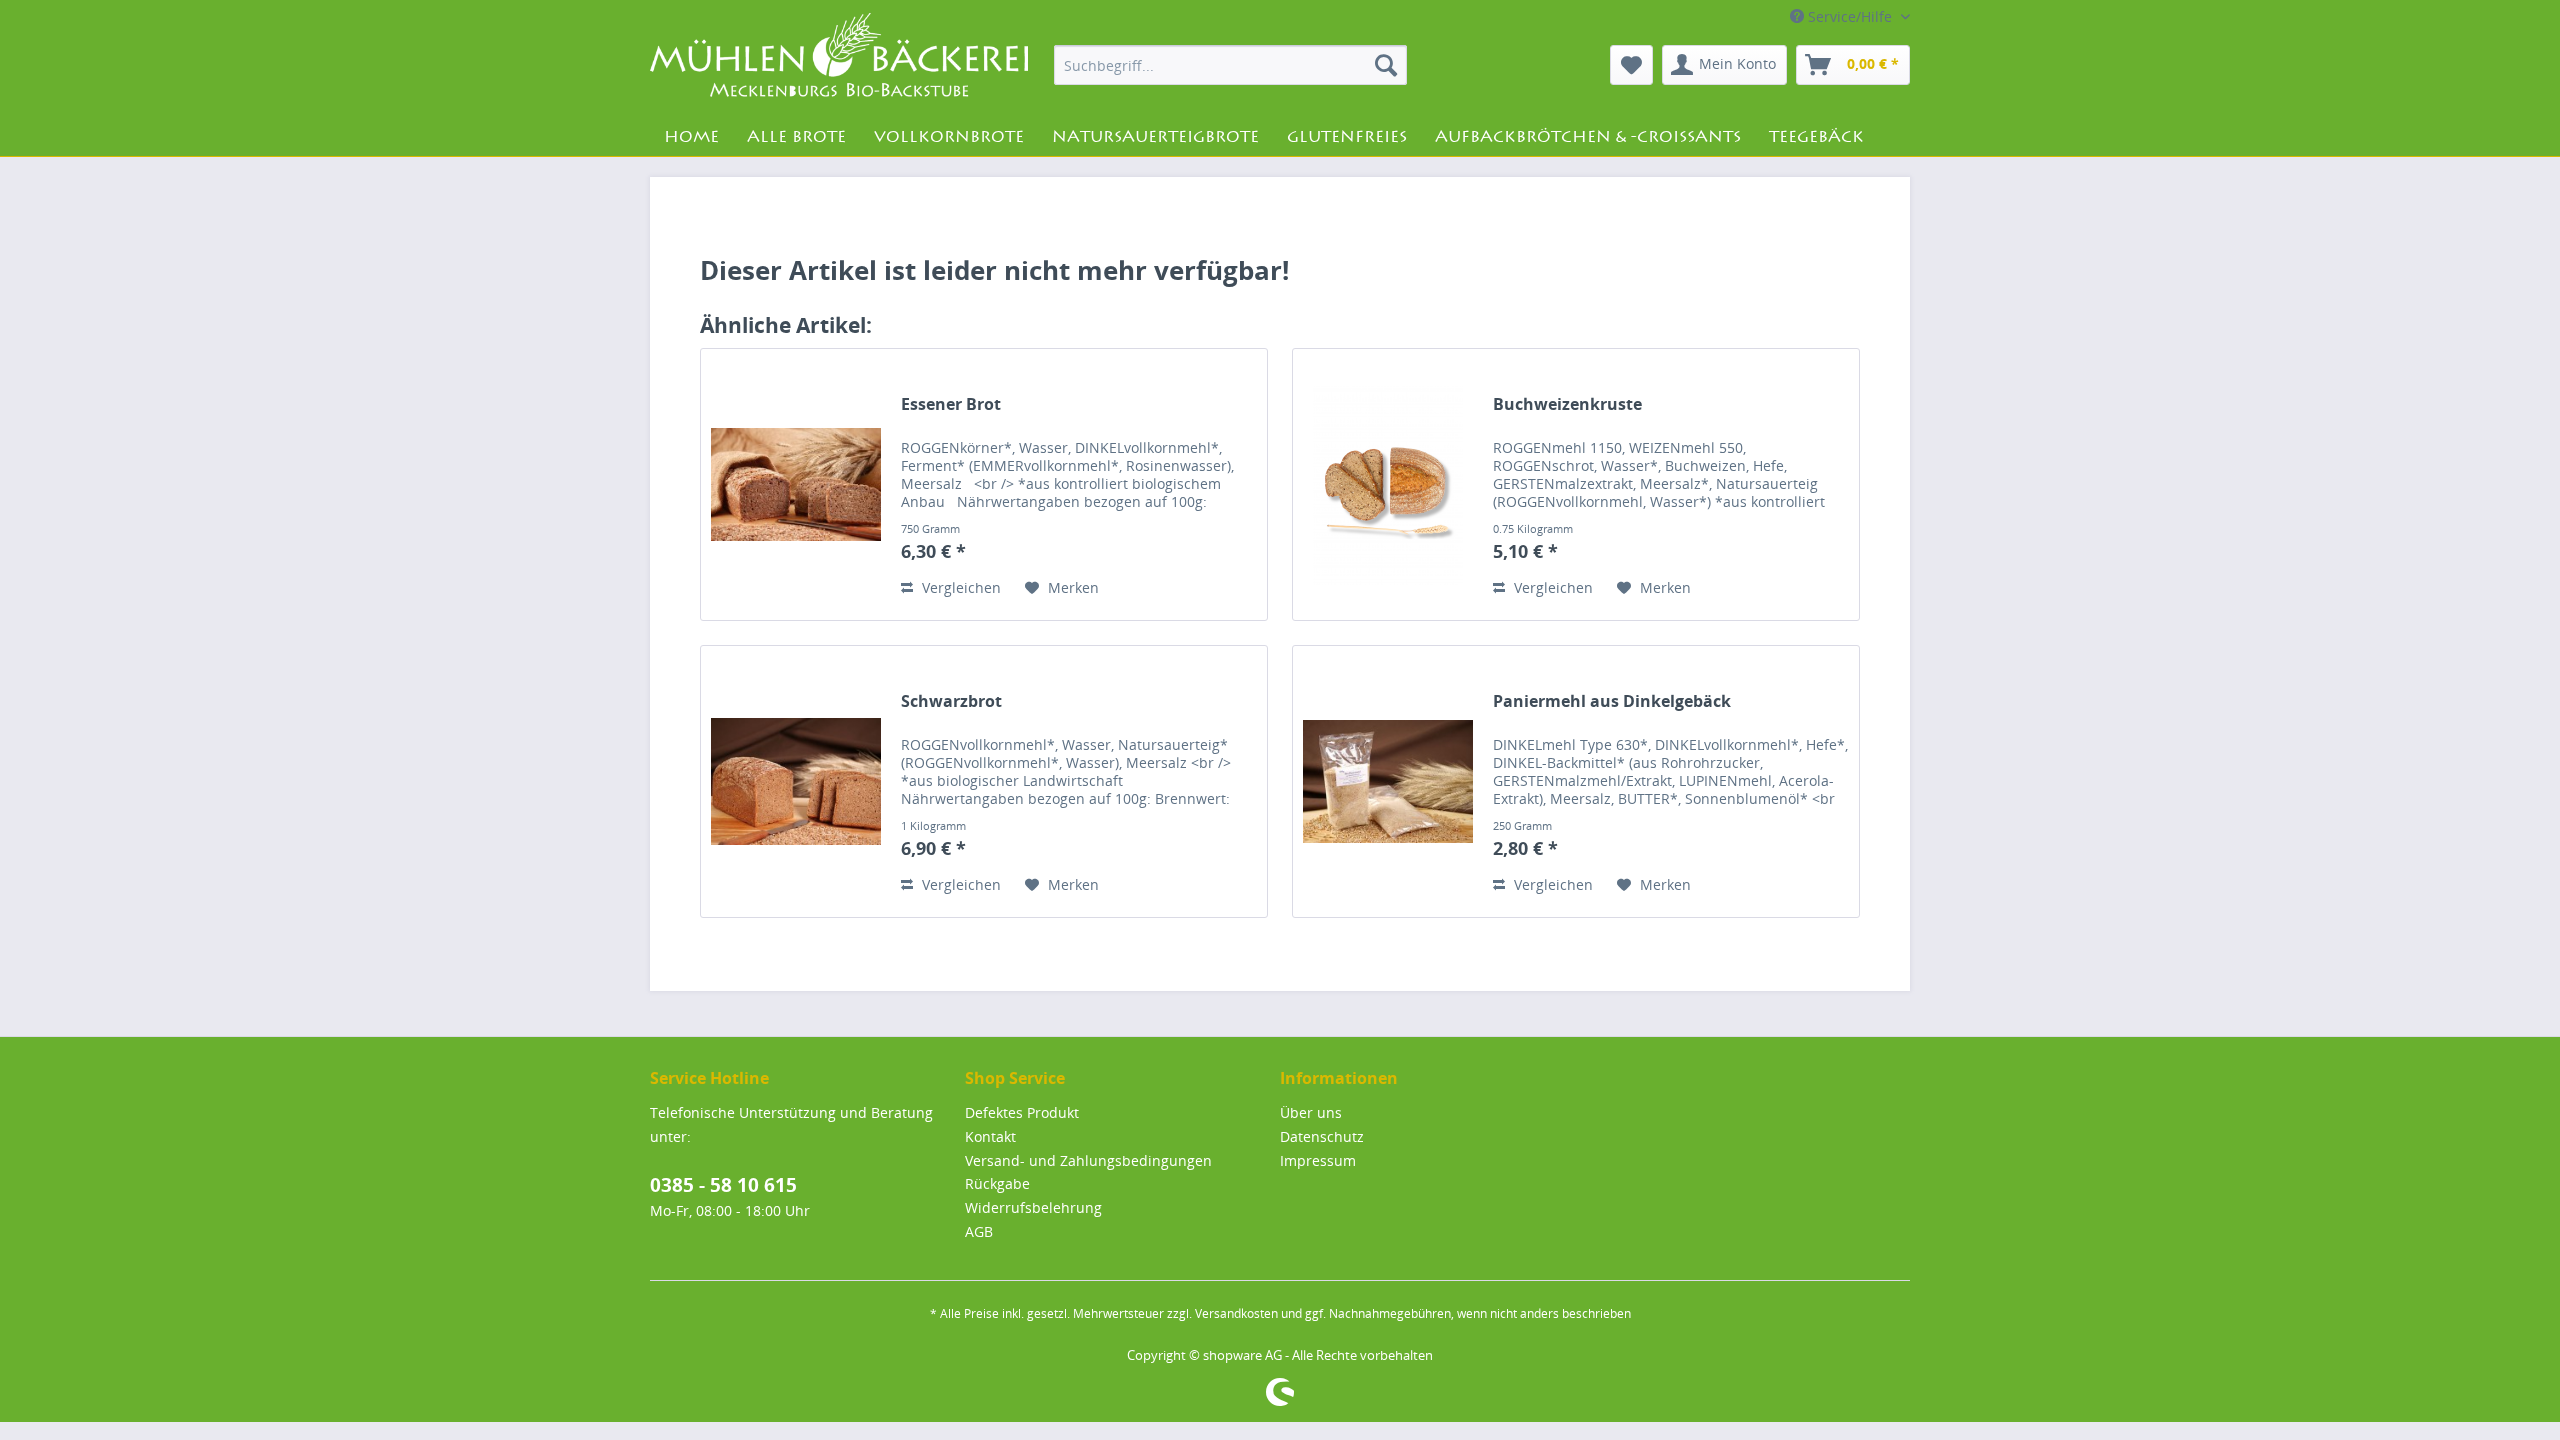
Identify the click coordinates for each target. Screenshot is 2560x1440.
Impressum (1318, 1160)
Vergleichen (959, 587)
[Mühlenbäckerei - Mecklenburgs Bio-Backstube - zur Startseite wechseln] (839, 58)
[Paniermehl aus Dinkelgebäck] (1388, 781)
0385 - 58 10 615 (723, 1185)
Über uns (1311, 1112)
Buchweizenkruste (1567, 404)
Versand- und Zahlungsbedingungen (1088, 1160)
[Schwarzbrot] (796, 781)
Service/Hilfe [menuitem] (1850, 16)
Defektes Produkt (1022, 1112)
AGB (979, 1231)
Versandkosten (1236, 1313)
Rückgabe (997, 1183)
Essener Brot (951, 404)
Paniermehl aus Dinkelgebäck (1612, 701)
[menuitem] (1230, 65)
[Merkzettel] (1631, 65)
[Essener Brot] (796, 484)
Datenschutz (1322, 1136)
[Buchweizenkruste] (1388, 484)
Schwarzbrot (951, 701)
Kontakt (990, 1136)
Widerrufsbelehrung (1033, 1207)
